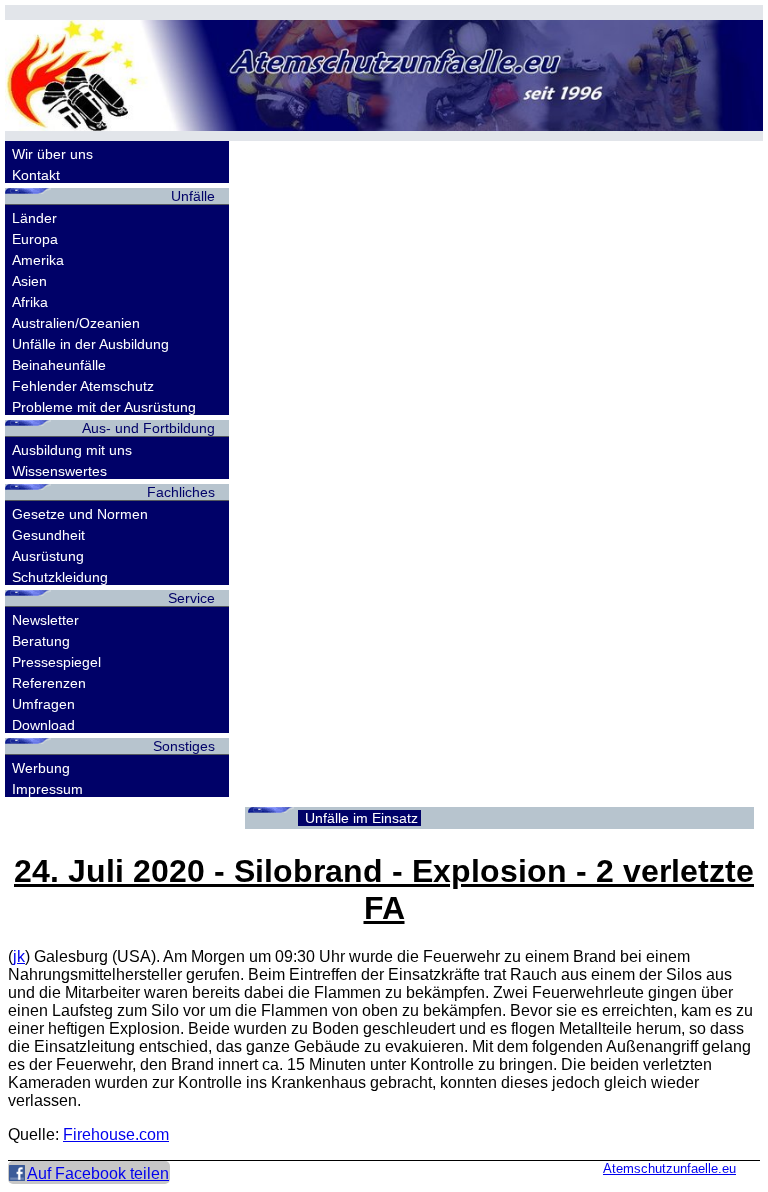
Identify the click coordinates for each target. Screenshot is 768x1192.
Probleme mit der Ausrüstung (104, 407)
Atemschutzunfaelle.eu (669, 1168)
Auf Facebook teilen (98, 1173)
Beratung (41, 641)
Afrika (30, 302)
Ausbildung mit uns (72, 450)
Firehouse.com (116, 1134)
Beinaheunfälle (59, 365)
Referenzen (49, 683)
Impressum (47, 789)
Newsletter (45, 620)
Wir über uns (52, 154)
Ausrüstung (48, 556)
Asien (29, 281)
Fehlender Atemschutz (83, 386)
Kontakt (36, 175)
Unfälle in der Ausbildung (90, 344)
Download (43, 725)
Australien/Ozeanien (76, 323)
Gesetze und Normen (80, 514)
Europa (35, 239)
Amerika (38, 260)
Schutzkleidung (60, 577)
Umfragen (43, 704)
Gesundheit (48, 535)
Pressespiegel (56, 662)
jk (19, 956)
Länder (34, 218)
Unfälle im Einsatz (361, 818)
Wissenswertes (59, 471)
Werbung (41, 768)
